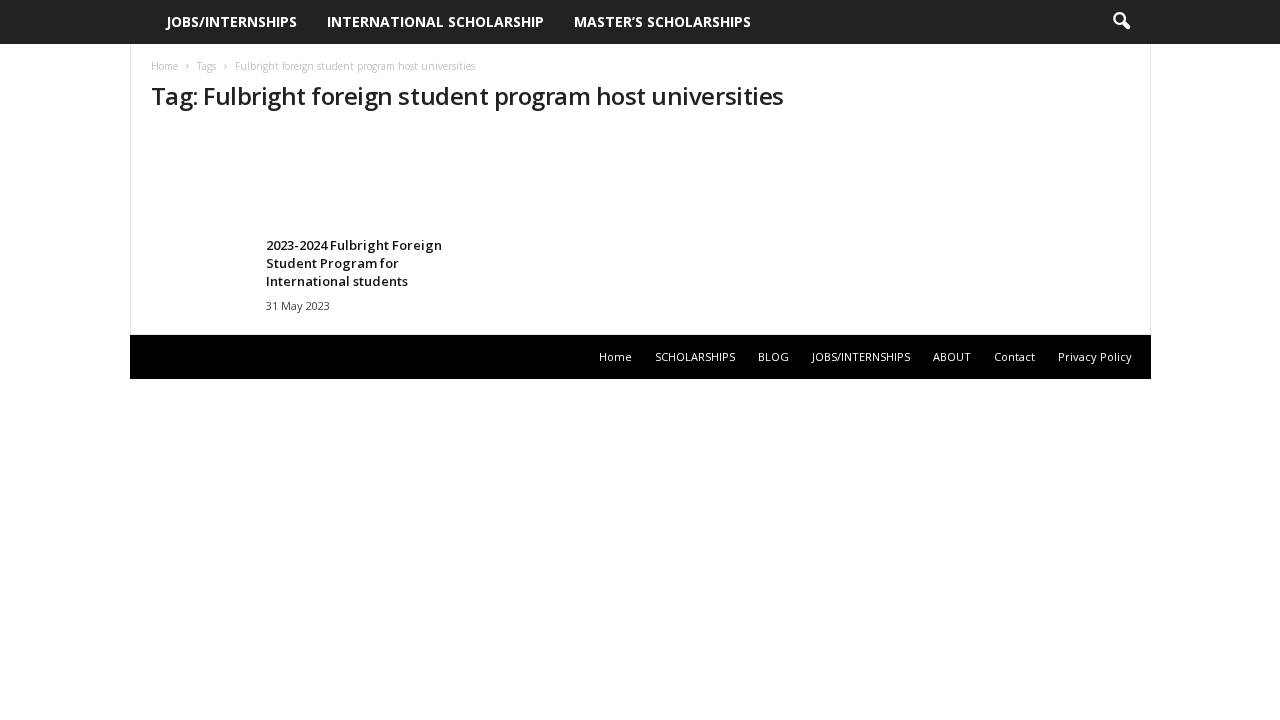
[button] (1121, 22)
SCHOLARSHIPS (695, 356)
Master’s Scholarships (662, 21)
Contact (1014, 356)
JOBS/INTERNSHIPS (231, 21)
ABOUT (952, 356)
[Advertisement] (640, 177)
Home (164, 66)
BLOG (773, 356)
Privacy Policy (1095, 356)
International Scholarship (435, 21)
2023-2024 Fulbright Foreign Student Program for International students (354, 263)
